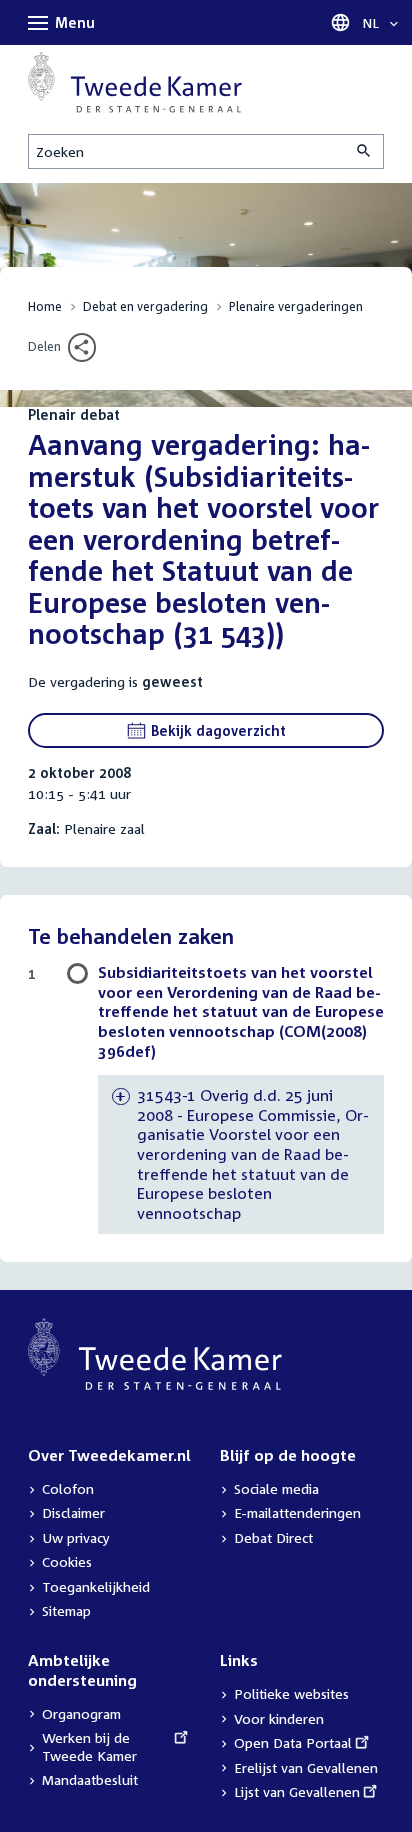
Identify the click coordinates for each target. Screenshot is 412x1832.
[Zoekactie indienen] (365, 151)
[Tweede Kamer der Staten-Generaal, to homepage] (135, 82)
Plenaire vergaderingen (296, 306)
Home (45, 306)
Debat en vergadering (145, 306)
